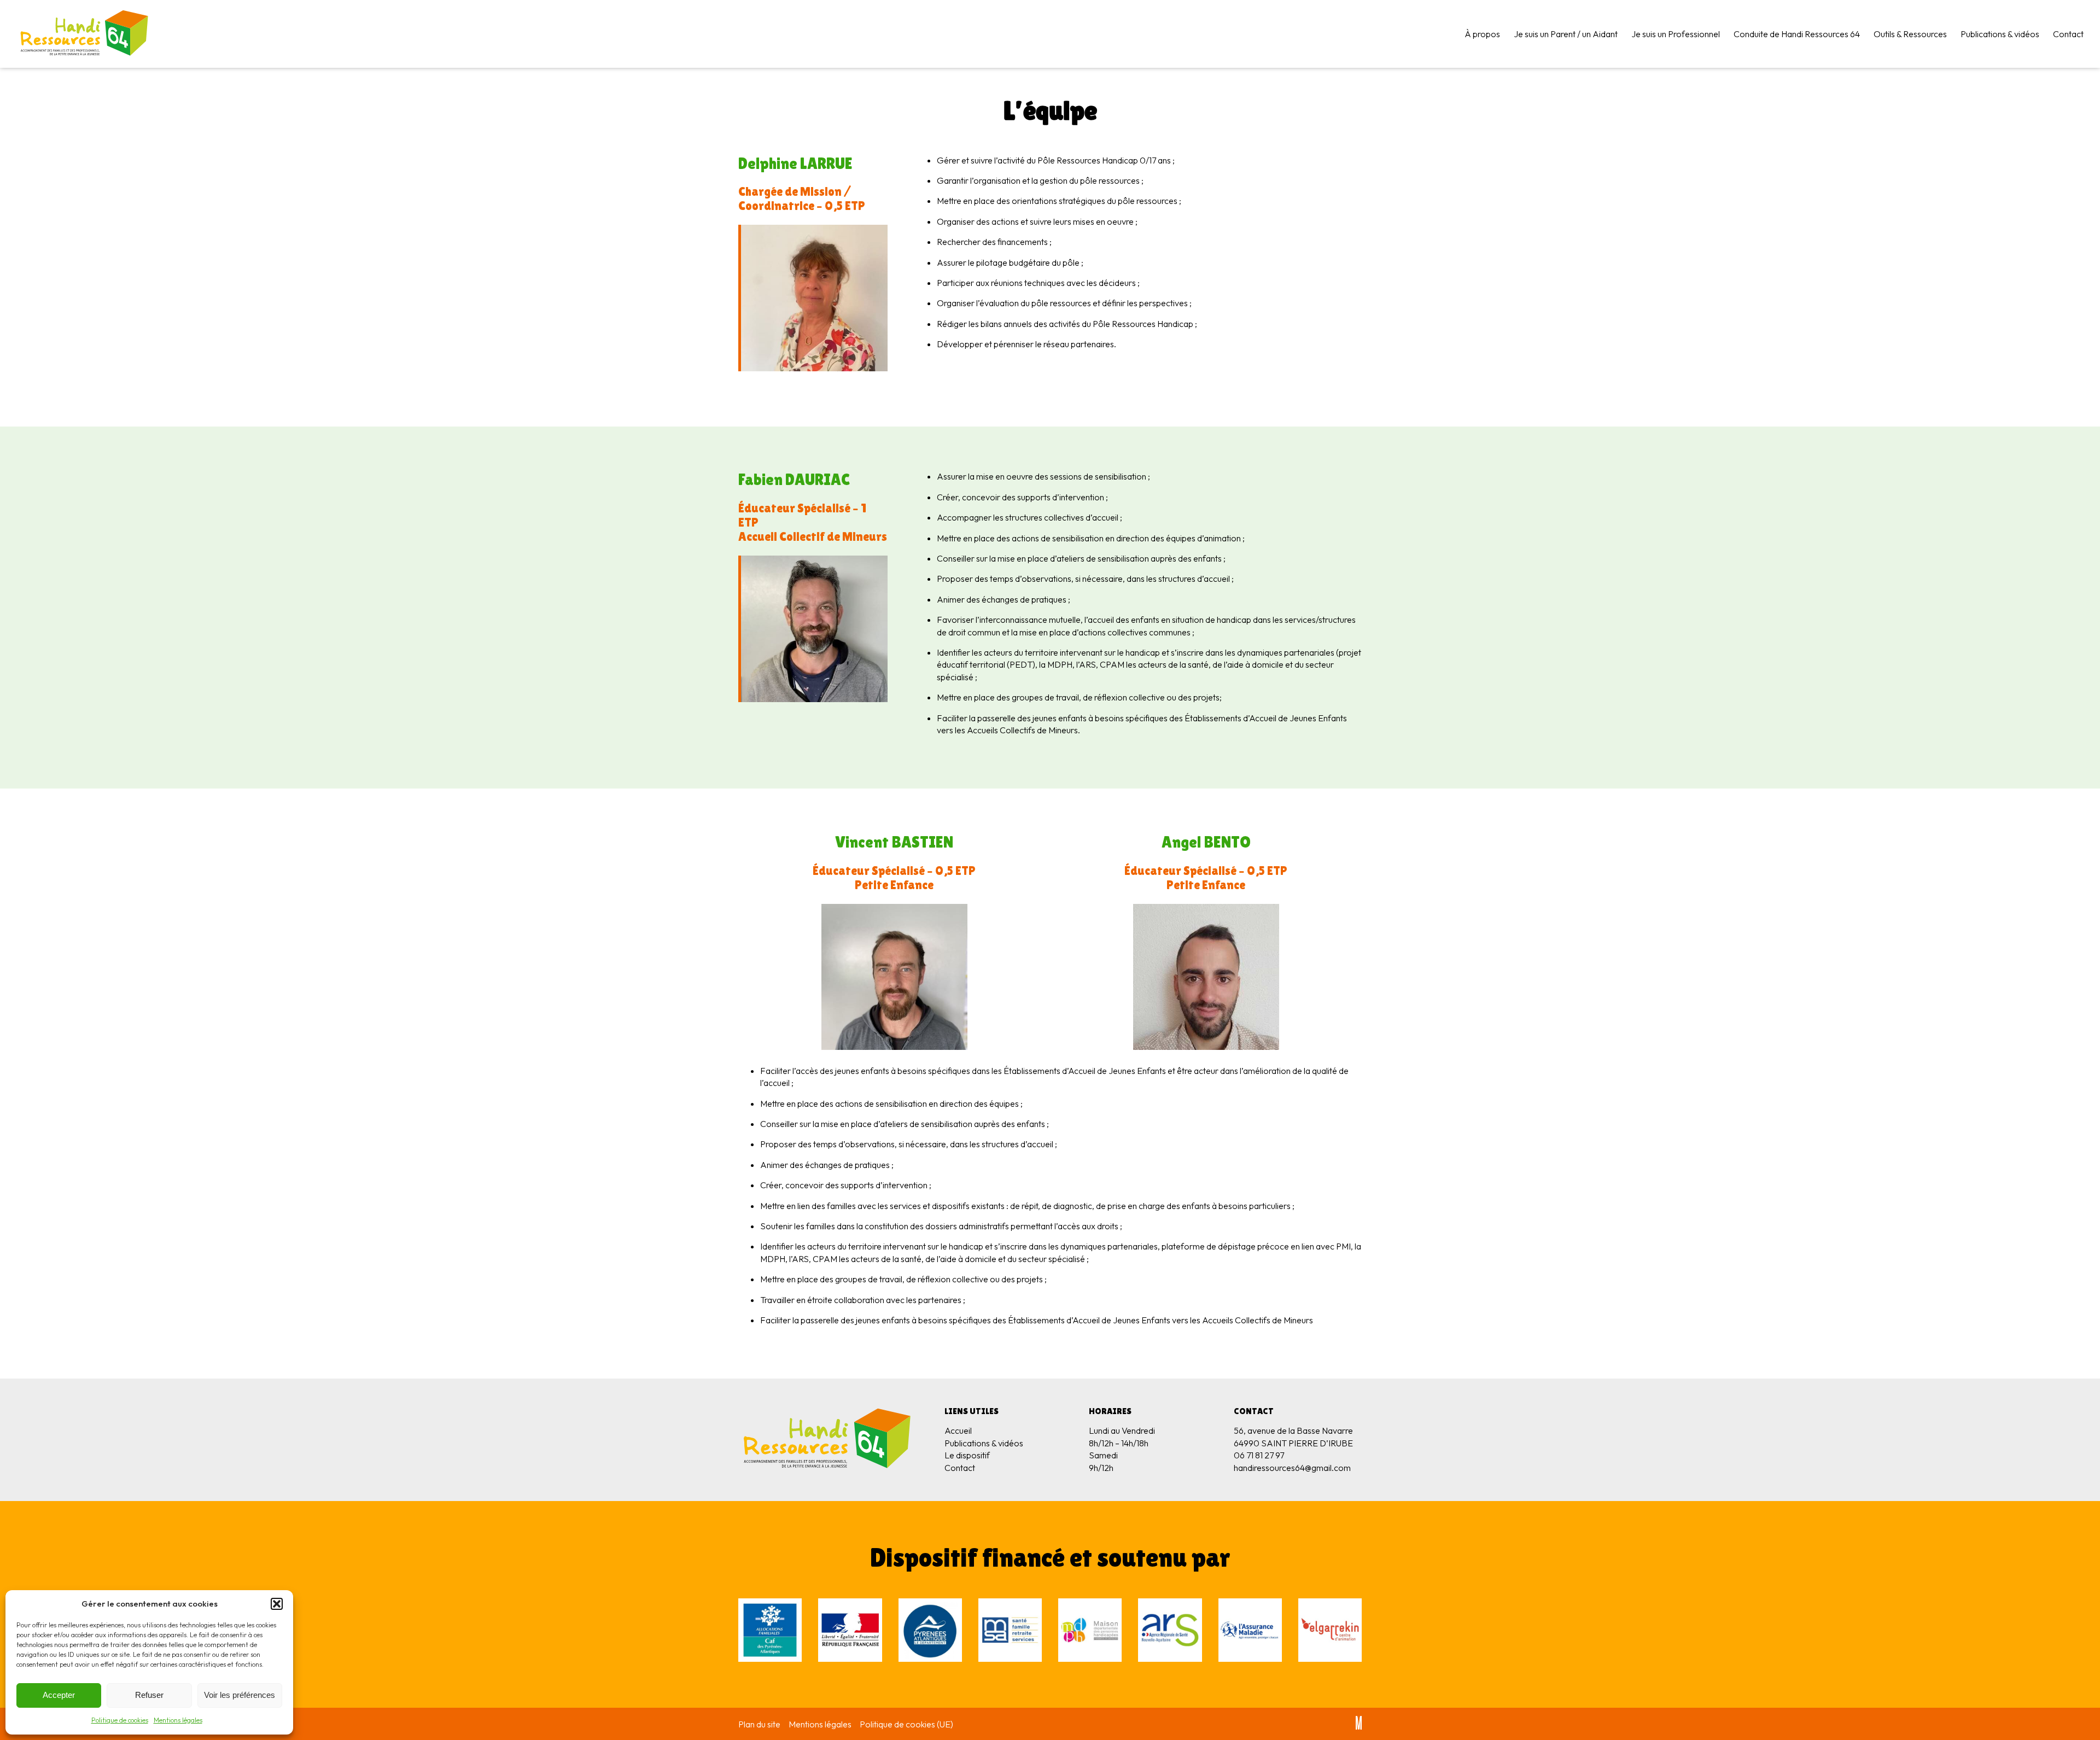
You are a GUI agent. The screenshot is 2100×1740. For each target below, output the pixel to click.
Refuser (149, 1695)
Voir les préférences (240, 1695)
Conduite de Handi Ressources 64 (1797, 34)
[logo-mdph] (1090, 1631)
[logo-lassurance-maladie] (1250, 1631)
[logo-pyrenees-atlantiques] (930, 1631)
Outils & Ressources (1910, 34)
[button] (277, 1604)
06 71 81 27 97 (1259, 1455)
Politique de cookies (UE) (906, 1724)
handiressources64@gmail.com (1292, 1468)
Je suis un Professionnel (1676, 34)
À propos (1482, 34)
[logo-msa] (1010, 1631)
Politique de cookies (120, 1720)
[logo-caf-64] (770, 1631)
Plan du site (759, 1724)
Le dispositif (967, 1455)
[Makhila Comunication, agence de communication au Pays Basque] (1359, 1724)
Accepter (59, 1695)
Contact (2068, 34)
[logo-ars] (1170, 1631)
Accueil (958, 1430)
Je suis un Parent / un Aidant (1566, 34)
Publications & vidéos (2000, 34)
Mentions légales (178, 1720)
